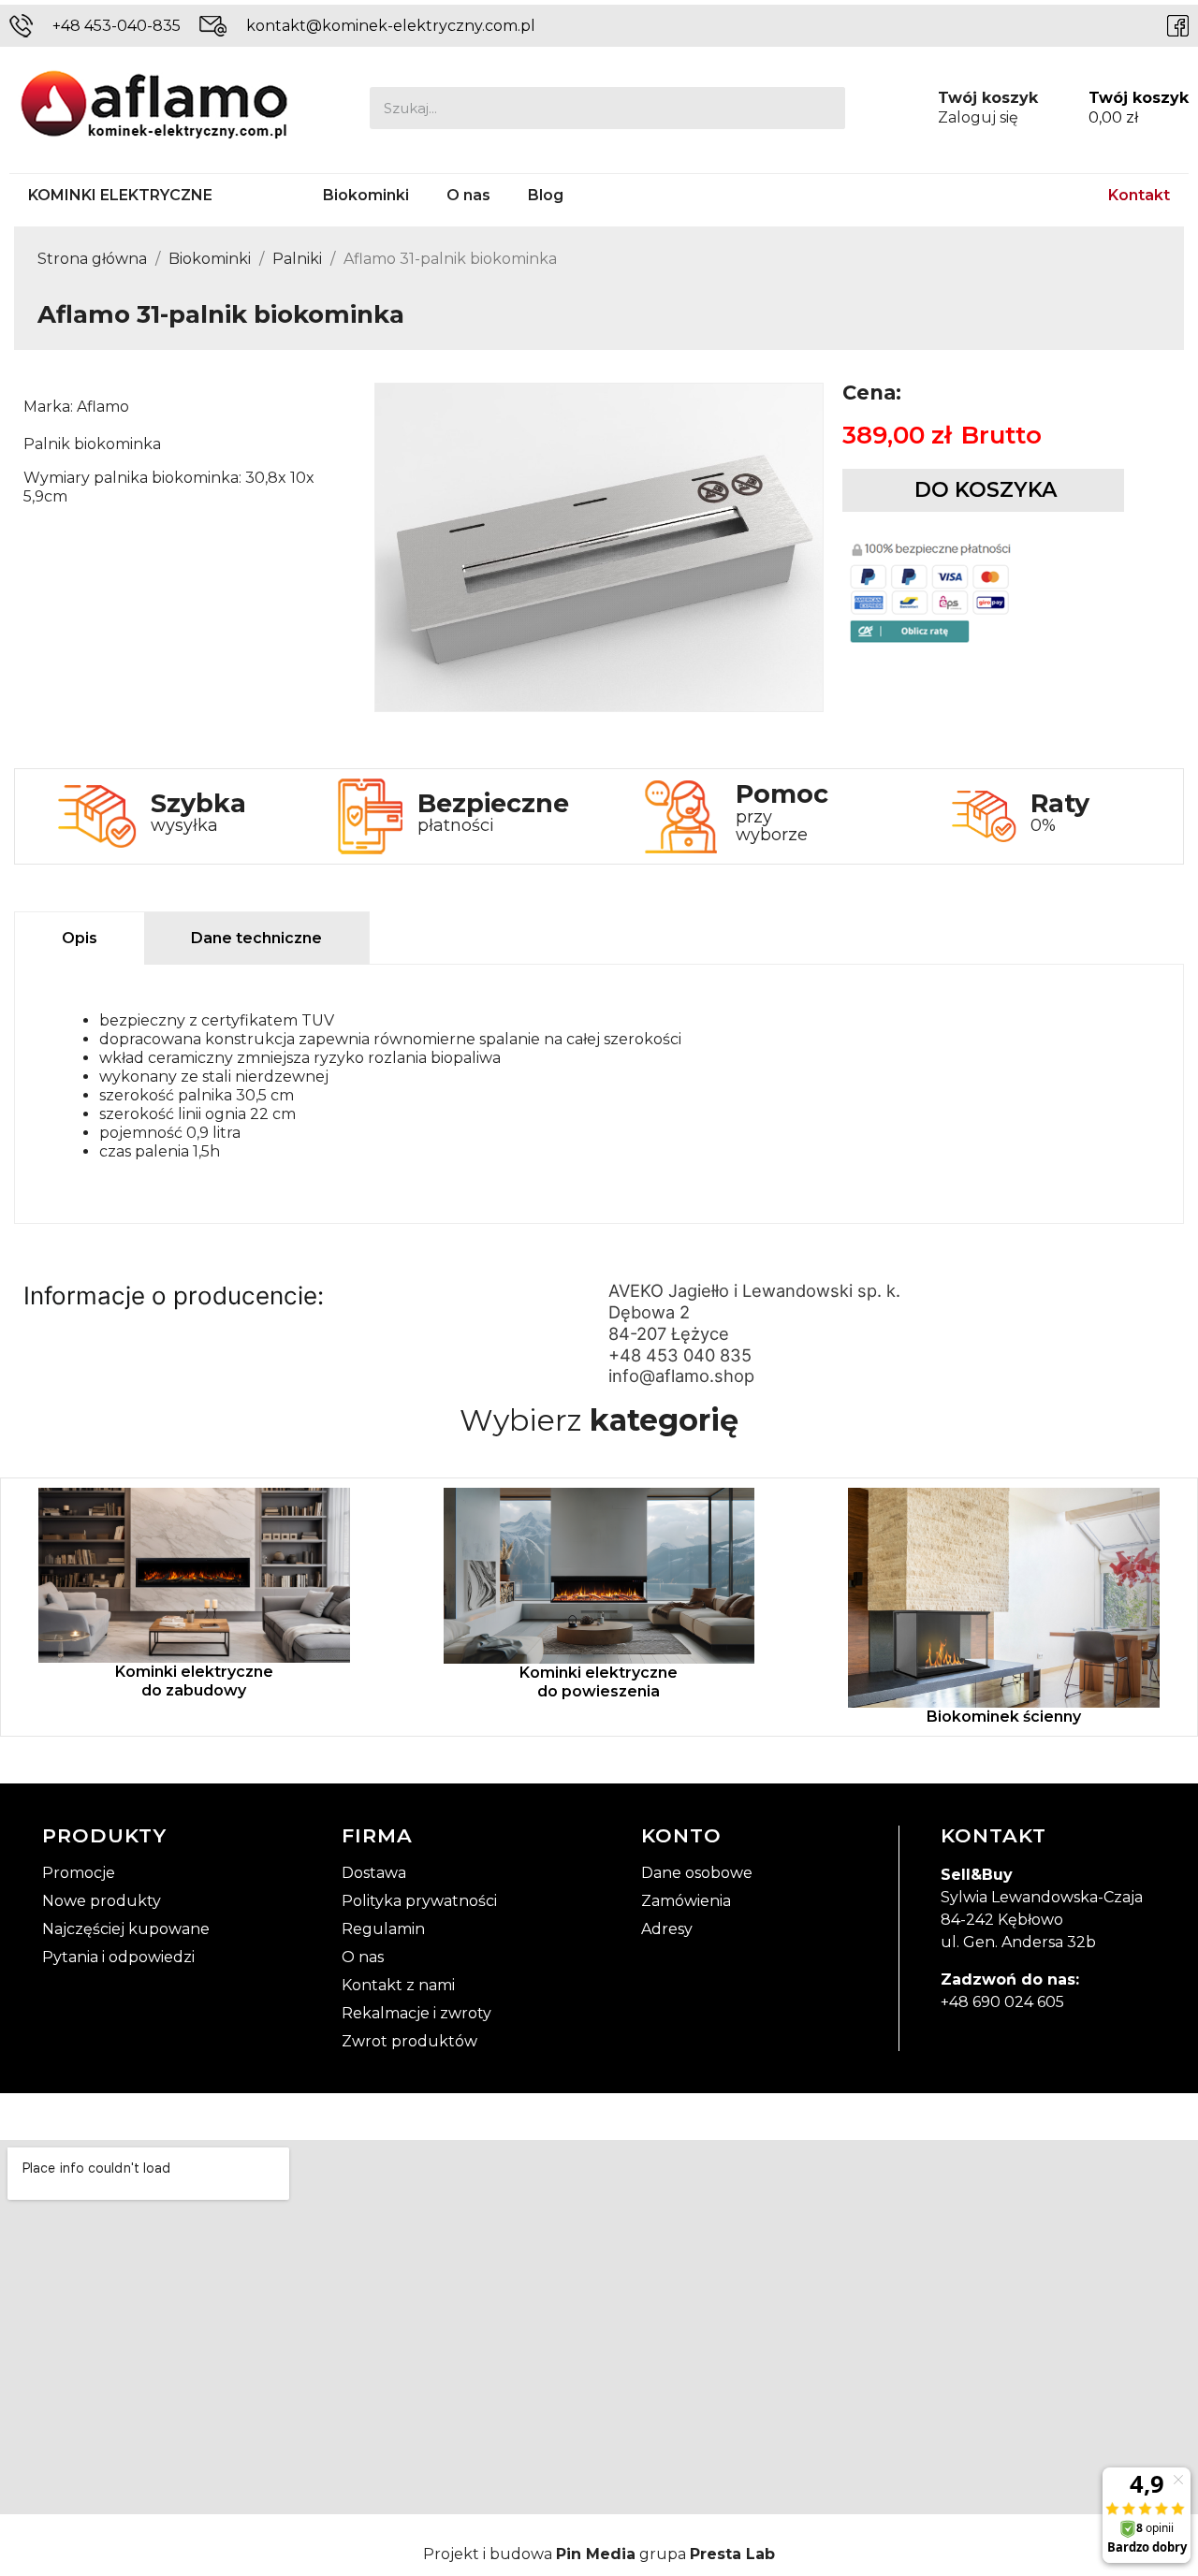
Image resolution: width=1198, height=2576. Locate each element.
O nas (468, 195)
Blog (546, 195)
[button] (983, 490)
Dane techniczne (256, 938)
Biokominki (366, 195)
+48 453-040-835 (117, 26)
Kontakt (1139, 195)
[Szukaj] (824, 108)
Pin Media (596, 2554)
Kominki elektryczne (120, 195)
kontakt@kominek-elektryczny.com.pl (391, 26)
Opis (80, 938)
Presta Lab (732, 2554)
